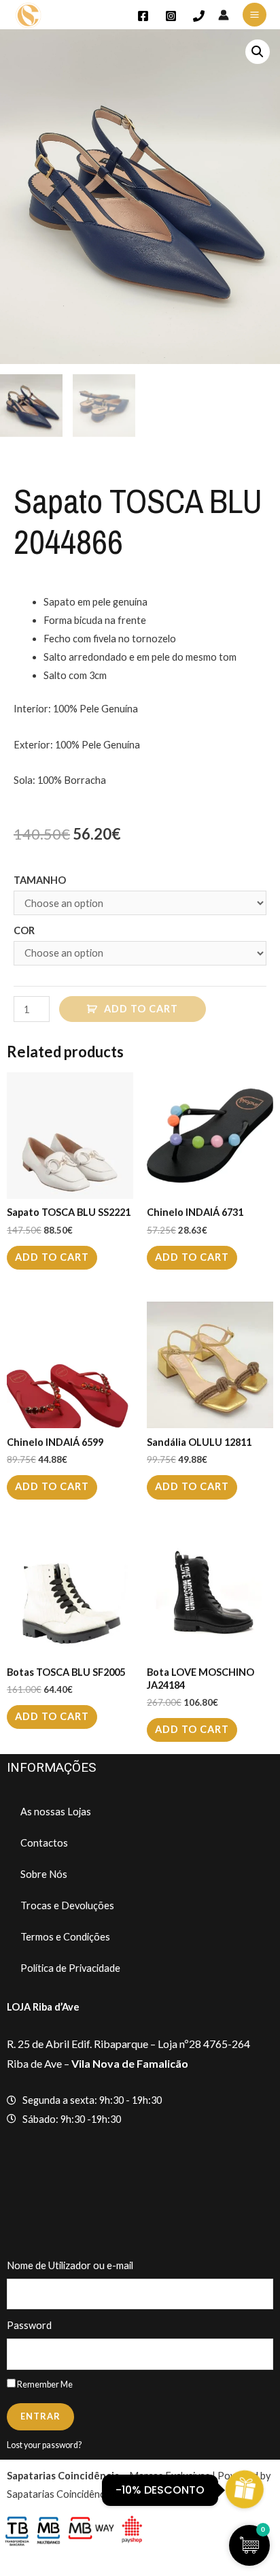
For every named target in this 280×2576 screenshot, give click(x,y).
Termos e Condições (65, 1937)
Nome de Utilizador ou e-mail (70, 2265)
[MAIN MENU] (255, 15)
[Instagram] (171, 16)
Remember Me (44, 2384)
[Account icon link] (224, 15)
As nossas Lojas (56, 1812)
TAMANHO (40, 880)
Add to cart (141, 1009)
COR (24, 930)
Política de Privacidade (70, 1968)
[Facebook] (143, 16)
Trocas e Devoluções (67, 1905)
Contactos (44, 1843)
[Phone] (199, 16)
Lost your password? (44, 2445)
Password (29, 2325)
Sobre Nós (44, 1874)
